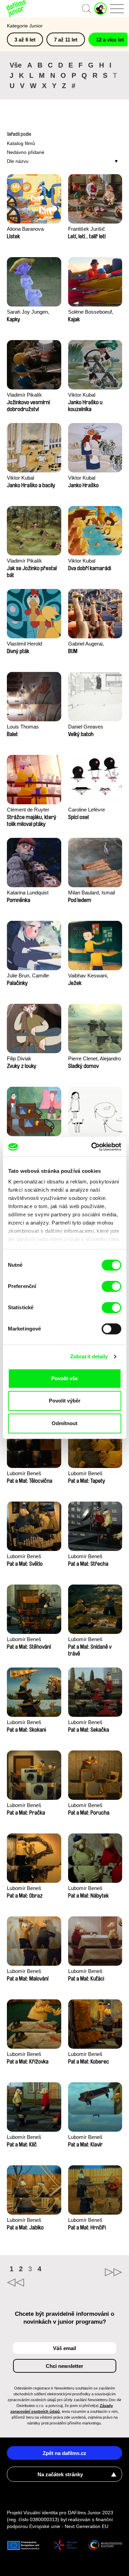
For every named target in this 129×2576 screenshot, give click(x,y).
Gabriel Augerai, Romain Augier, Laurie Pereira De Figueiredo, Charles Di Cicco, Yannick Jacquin (93, 644)
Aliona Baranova (25, 229)
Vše (16, 65)
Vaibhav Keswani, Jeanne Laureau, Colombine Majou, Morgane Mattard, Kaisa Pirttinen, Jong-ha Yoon (95, 976)
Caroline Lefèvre (87, 810)
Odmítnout (64, 1423)
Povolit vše (64, 1378)
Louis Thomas (23, 727)
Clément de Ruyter (28, 810)
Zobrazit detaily (89, 1356)
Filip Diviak (19, 1058)
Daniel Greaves (86, 727)
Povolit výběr (65, 1401)
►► (94, 2272)
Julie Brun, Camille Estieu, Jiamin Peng (29, 976)
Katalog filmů (21, 143)
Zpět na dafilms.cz (64, 2453)
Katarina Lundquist (28, 893)
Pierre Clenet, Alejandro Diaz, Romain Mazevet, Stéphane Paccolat (95, 1059)
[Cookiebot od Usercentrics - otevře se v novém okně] (92, 1147)
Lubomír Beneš (24, 1473)
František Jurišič (87, 229)
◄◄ (36, 2283)
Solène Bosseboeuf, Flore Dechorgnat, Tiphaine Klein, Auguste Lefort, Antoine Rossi (94, 312)
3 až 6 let (25, 40)
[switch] (111, 1286)
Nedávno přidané (26, 152)
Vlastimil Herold (24, 644)
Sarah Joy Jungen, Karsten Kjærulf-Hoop (31, 312)
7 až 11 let (66, 40)
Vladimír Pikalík (24, 395)
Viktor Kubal (82, 395)
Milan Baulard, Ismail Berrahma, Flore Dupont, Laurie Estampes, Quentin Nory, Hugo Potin (92, 893)
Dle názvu (18, 161)
